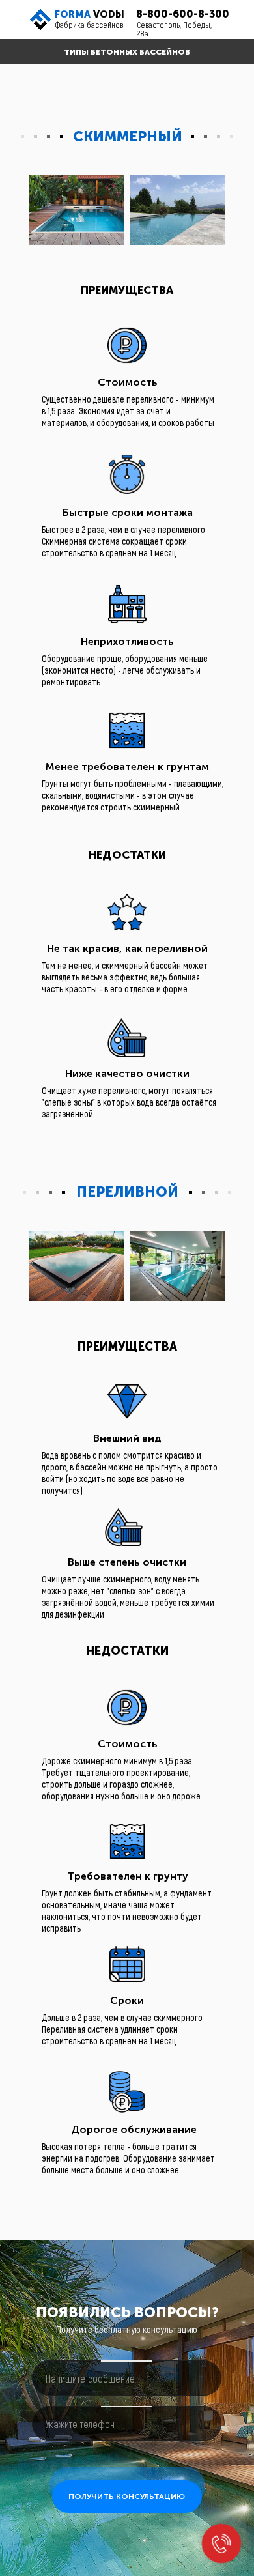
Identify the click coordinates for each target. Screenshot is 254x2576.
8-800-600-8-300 (183, 14)
